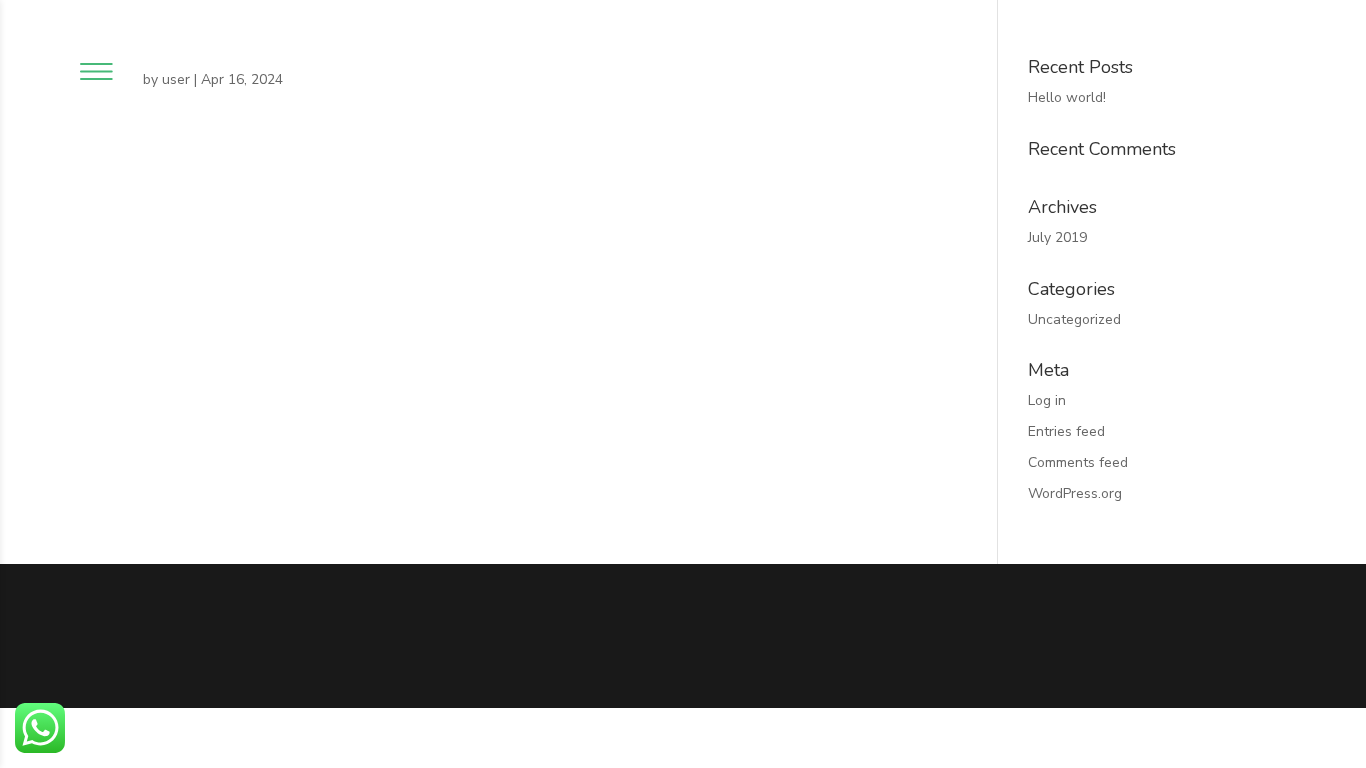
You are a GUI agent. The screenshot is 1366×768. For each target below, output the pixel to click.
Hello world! (1067, 97)
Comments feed (1078, 462)
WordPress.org (1075, 493)
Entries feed (1066, 431)
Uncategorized (1074, 319)
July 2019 (1057, 237)
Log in (1047, 400)
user (176, 79)
